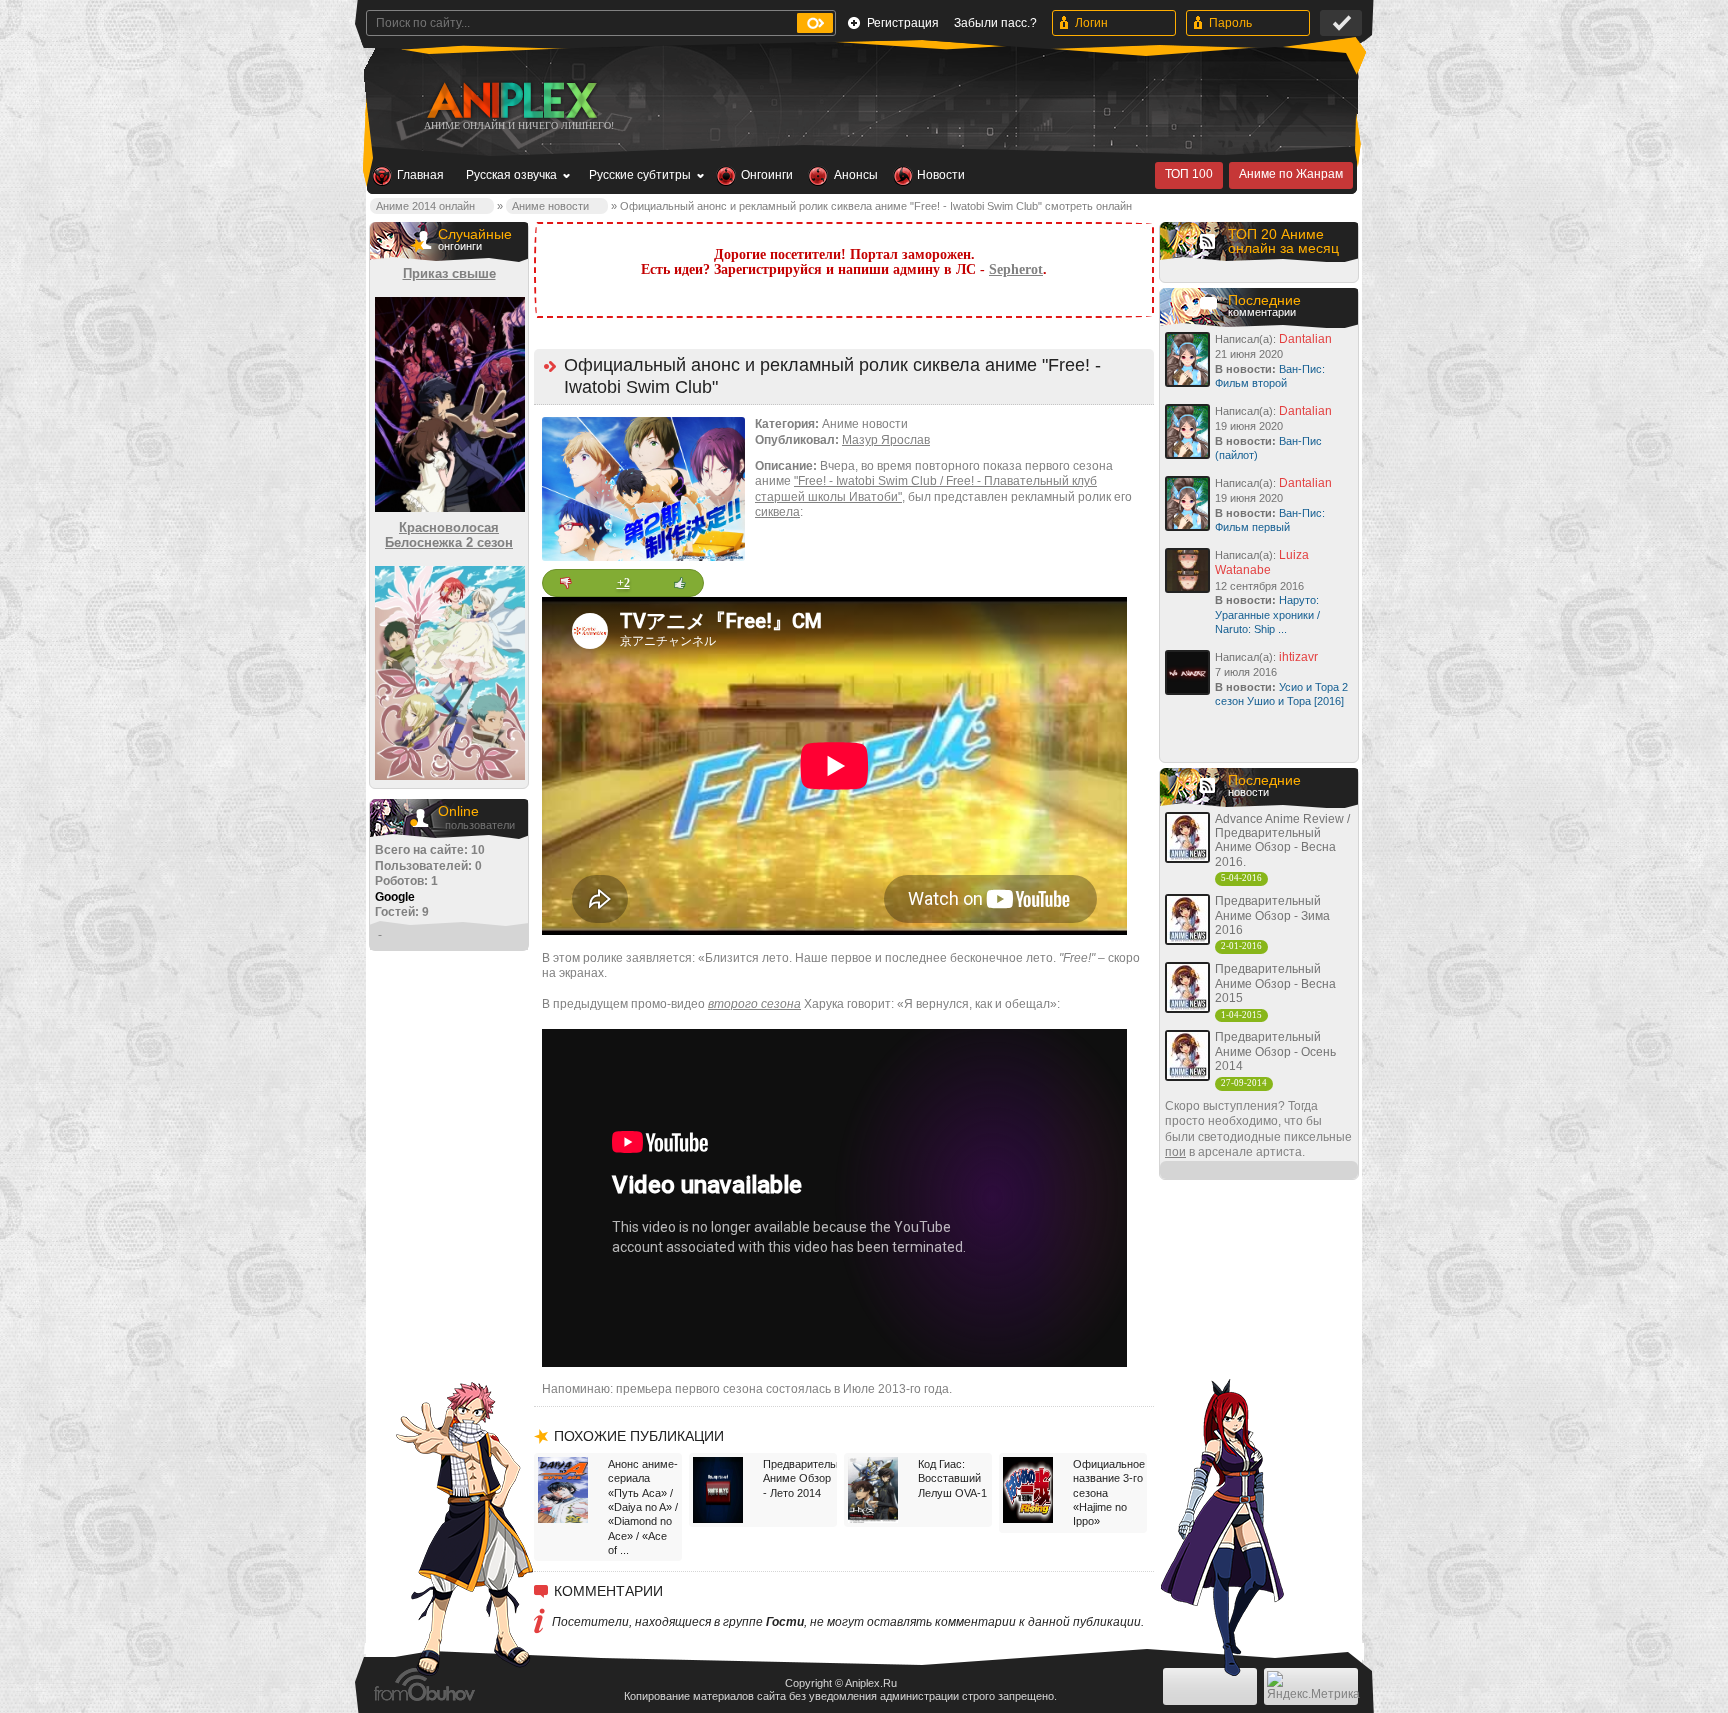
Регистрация (903, 23)
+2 (623, 583)
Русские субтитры (640, 175)
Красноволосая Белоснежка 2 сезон (449, 535)
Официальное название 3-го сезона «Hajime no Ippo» (1108, 1492)
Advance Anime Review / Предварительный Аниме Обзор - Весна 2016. (1282, 840)
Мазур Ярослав (886, 440)
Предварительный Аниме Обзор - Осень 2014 (1275, 1051)
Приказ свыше (449, 273)
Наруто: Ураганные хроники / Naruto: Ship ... (1267, 614)
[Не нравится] (566, 583)
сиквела (777, 512)
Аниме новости (550, 206)
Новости (941, 175)
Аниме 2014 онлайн (425, 206)
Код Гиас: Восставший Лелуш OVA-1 (952, 1478)
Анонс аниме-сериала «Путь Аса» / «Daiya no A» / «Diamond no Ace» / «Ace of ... (643, 1507)
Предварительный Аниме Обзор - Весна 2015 (1275, 983)
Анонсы (856, 175)
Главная (420, 175)
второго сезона (754, 1004)
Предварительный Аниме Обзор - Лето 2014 (798, 1478)
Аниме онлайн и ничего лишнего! (519, 125)
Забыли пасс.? (995, 23)
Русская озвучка (511, 175)
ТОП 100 (1189, 174)
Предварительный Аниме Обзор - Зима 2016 (1272, 915)
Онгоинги (767, 175)
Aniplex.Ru (871, 1683)
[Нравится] (680, 583)
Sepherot (1016, 269)
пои (1175, 1152)
